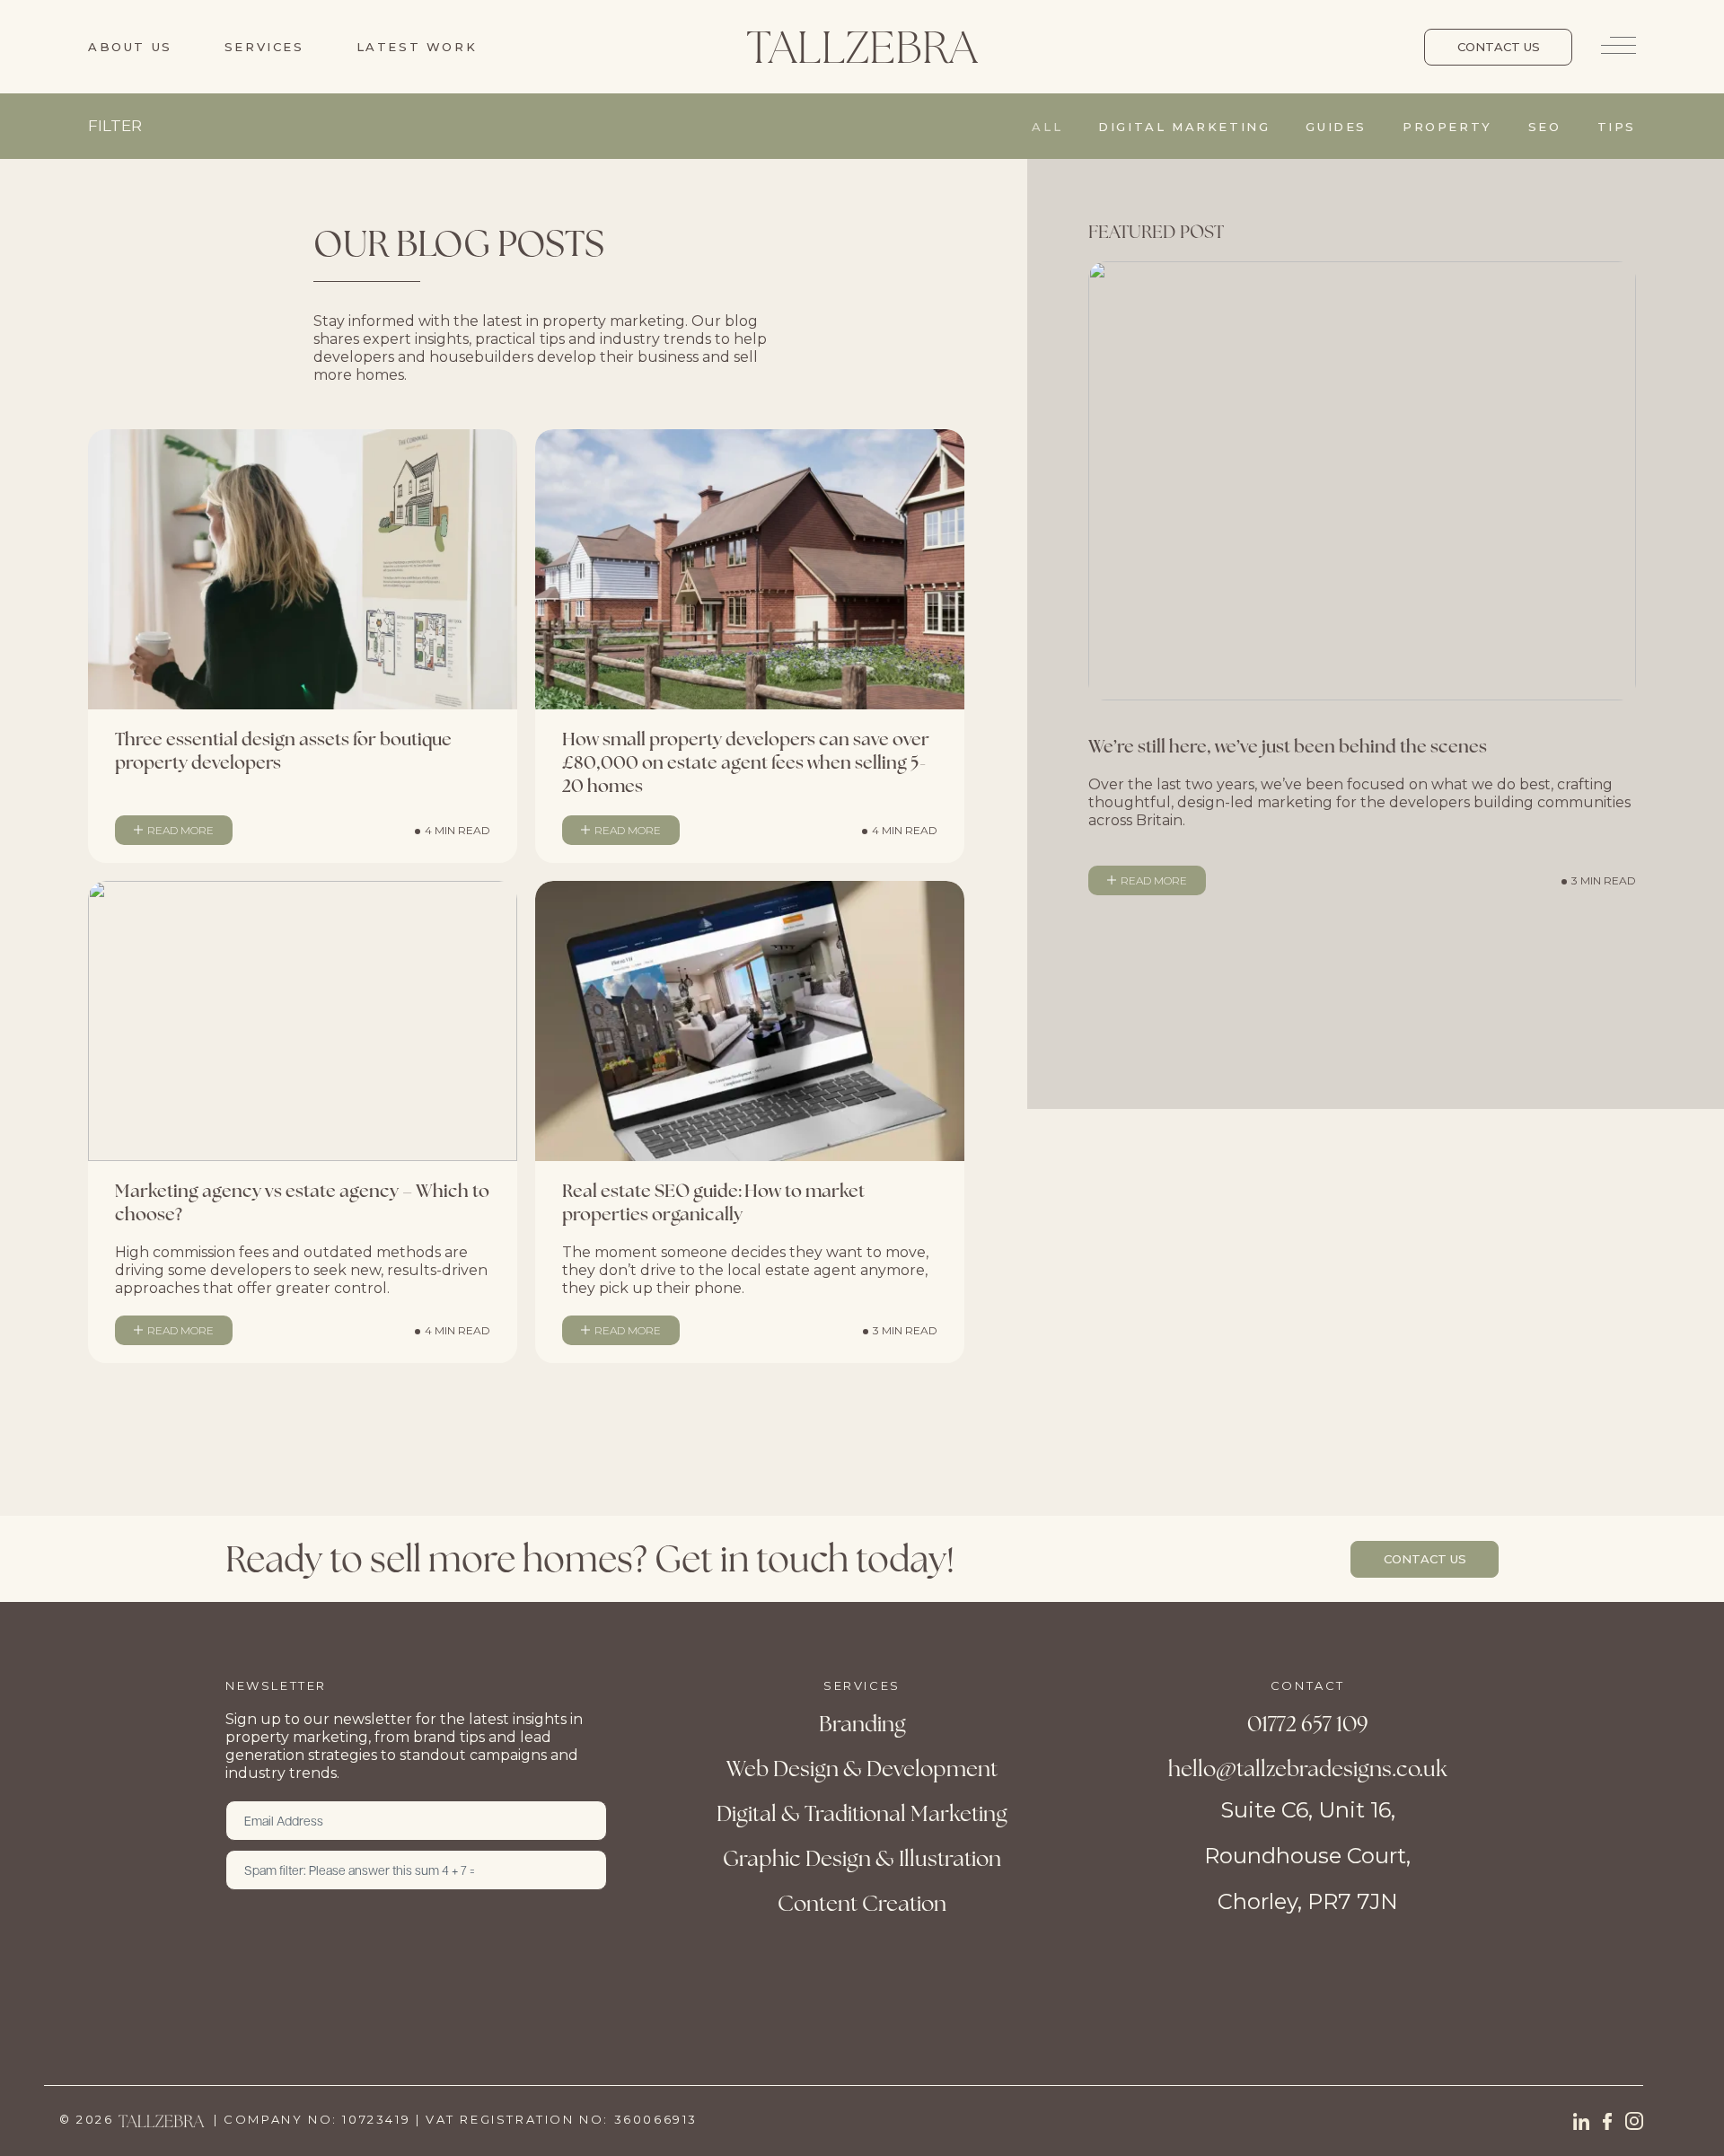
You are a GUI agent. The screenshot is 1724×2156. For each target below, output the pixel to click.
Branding (862, 1724)
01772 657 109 (1308, 1724)
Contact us (1499, 47)
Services (264, 47)
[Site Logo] (862, 47)
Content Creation (862, 1903)
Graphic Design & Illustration (862, 1858)
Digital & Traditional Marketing (862, 1813)
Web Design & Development (862, 1769)
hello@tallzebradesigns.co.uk (1308, 1769)
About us (130, 47)
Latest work (417, 47)
